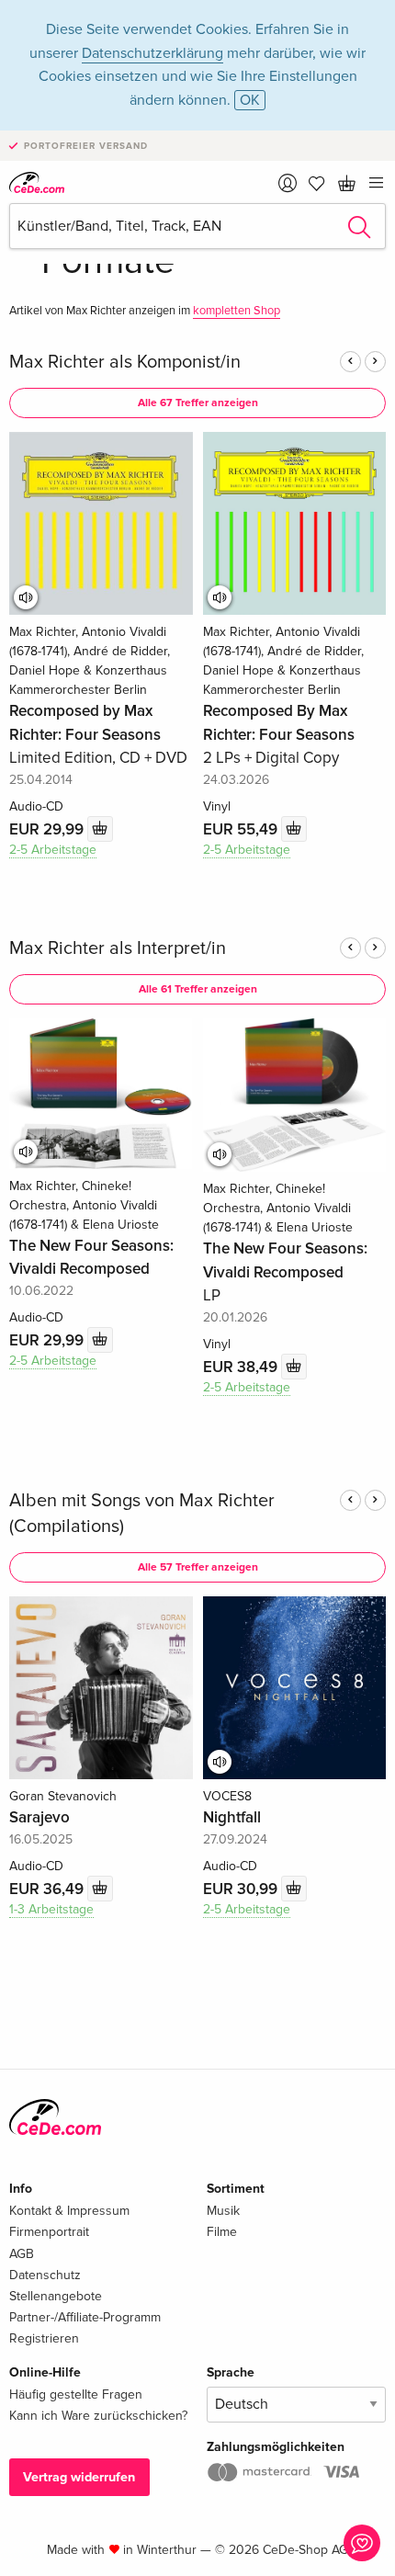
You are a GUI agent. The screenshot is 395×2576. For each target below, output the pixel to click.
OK (250, 100)
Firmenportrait (49, 2232)
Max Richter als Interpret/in (118, 948)
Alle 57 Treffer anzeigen (198, 1567)
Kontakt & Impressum (69, 2211)
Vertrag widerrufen (79, 2477)
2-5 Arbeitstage (53, 850)
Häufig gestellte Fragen (76, 2394)
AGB (22, 2254)
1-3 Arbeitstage (51, 1909)
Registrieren (44, 2338)
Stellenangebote (56, 2296)
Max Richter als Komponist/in (125, 362)
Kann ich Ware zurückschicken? (98, 2416)
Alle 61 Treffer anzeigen (198, 989)
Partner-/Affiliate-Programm (85, 2317)
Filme (222, 2232)
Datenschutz (45, 2275)
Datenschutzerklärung (152, 53)
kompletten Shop (237, 311)
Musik (223, 2211)
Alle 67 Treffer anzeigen (198, 403)
